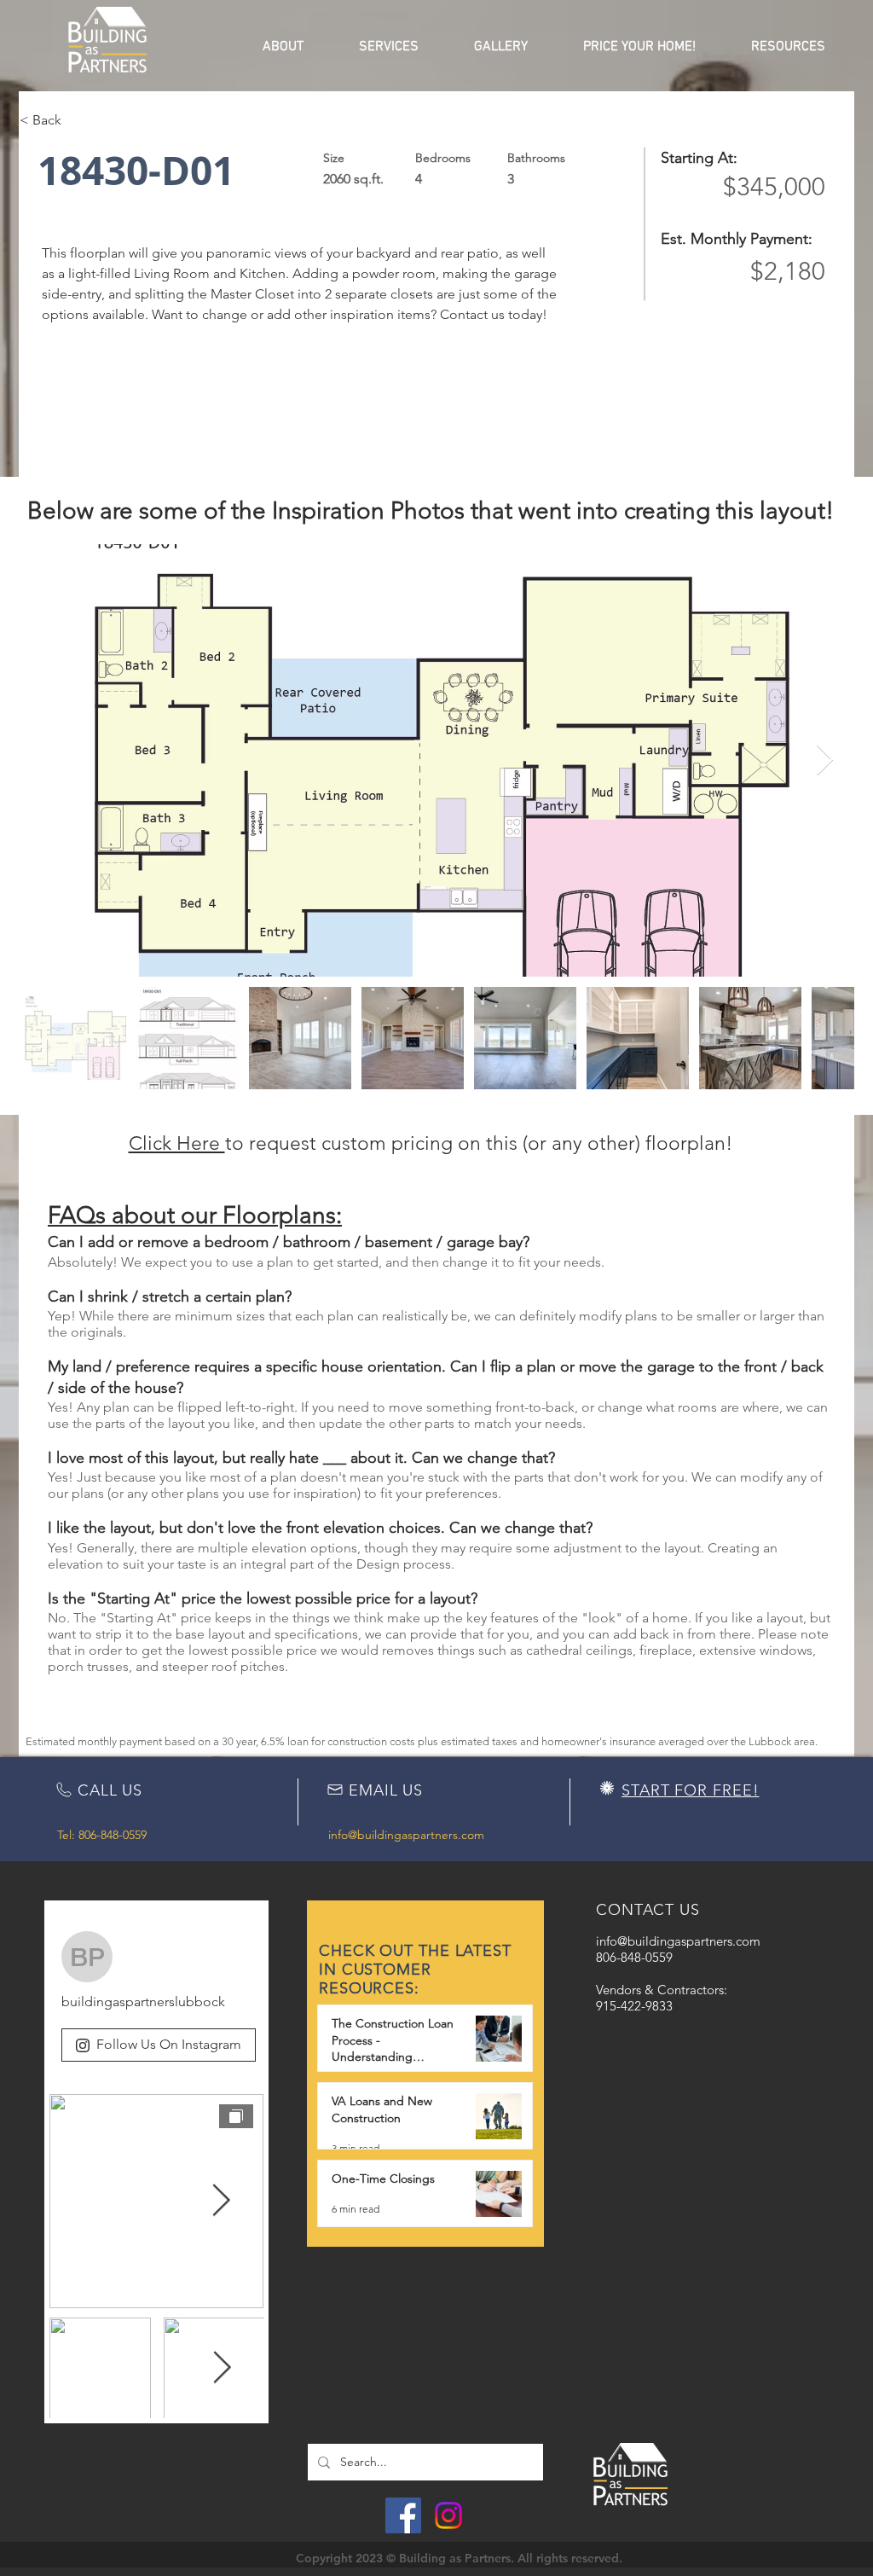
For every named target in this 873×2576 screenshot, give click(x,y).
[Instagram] (448, 2515)
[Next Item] (825, 760)
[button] (283, 47)
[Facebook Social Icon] (403, 2515)
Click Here (177, 1143)
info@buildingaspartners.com (406, 1835)
